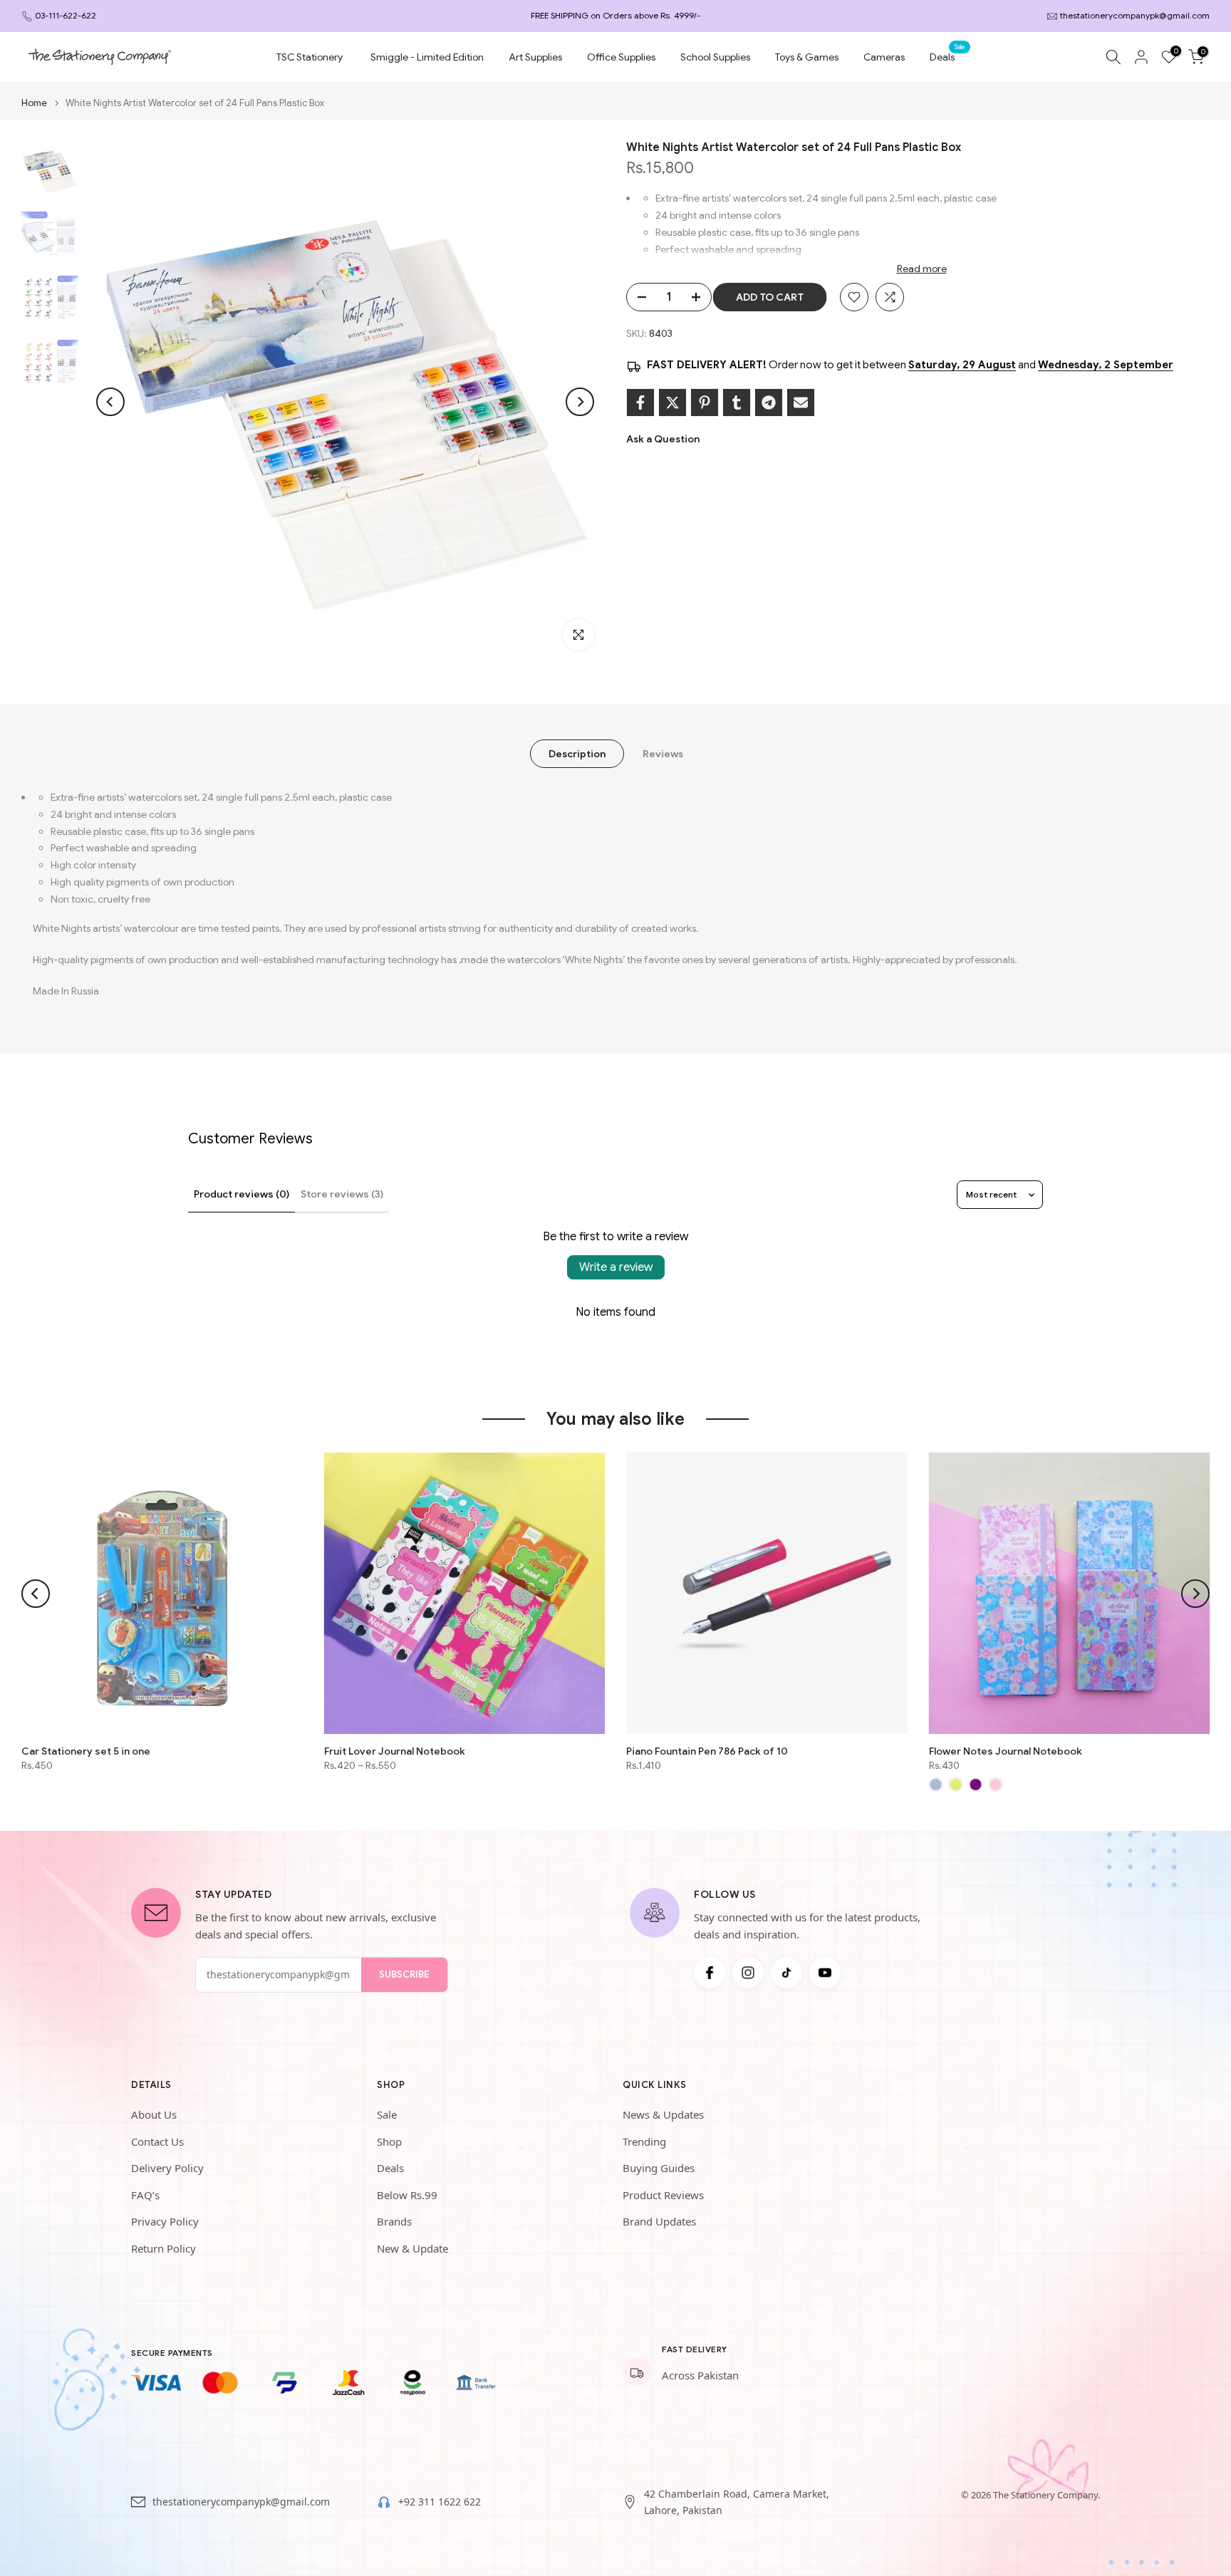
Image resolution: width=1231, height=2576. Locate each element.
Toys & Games (807, 57)
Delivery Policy (167, 2168)
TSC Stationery (310, 57)
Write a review (616, 1267)
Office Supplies (621, 57)
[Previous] (110, 402)
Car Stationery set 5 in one (86, 1751)
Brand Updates (659, 2221)
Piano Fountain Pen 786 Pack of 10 (707, 1751)
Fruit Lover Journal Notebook (395, 1751)
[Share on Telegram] (769, 402)
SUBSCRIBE (404, 1974)
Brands (394, 2221)
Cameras (884, 57)
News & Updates (663, 2114)
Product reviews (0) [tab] (241, 1194)
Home (34, 103)
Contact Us (157, 2141)
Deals (947, 56)
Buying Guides (659, 2168)
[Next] (580, 402)
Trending (644, 2141)
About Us (154, 2114)
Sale (387, 2114)
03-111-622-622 (66, 15)
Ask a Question (663, 439)
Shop (389, 2141)
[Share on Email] (801, 402)
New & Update (412, 2248)
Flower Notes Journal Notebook (1006, 1751)
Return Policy (163, 2248)
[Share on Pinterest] (705, 402)
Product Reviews (663, 2195)
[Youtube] (825, 1973)
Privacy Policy (165, 2221)
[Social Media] (710, 1973)
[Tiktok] (786, 1973)
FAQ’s (145, 2195)
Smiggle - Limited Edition (427, 57)
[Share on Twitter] (672, 402)
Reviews (663, 754)
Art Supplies (535, 57)
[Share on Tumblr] (737, 402)
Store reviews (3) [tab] (342, 1194)
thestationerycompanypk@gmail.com (1135, 15)
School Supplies (715, 57)
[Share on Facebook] (640, 402)
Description (577, 754)
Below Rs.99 (407, 2195)
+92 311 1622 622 (440, 2502)
